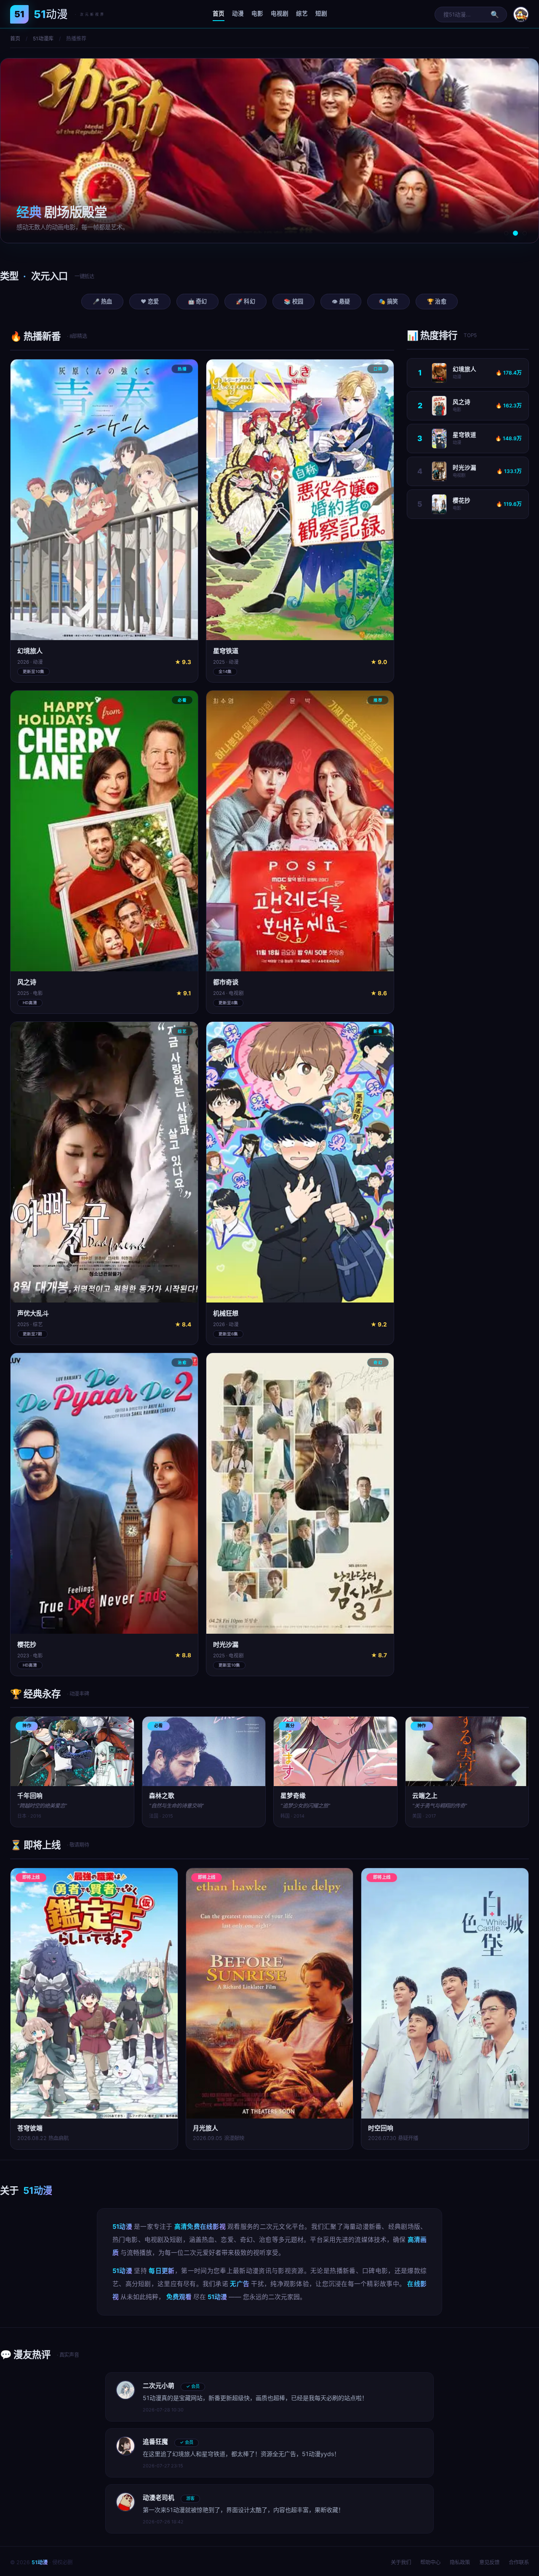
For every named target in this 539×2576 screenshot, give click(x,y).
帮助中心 (430, 2562)
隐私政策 (460, 2562)
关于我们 (401, 2562)
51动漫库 (43, 39)
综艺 (302, 13)
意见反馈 (489, 2562)
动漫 (238, 13)
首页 (219, 13)
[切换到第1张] (506, 233)
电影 (257, 13)
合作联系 (519, 2562)
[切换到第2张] (515, 233)
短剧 (321, 13)
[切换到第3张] (525, 233)
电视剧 (280, 13)
